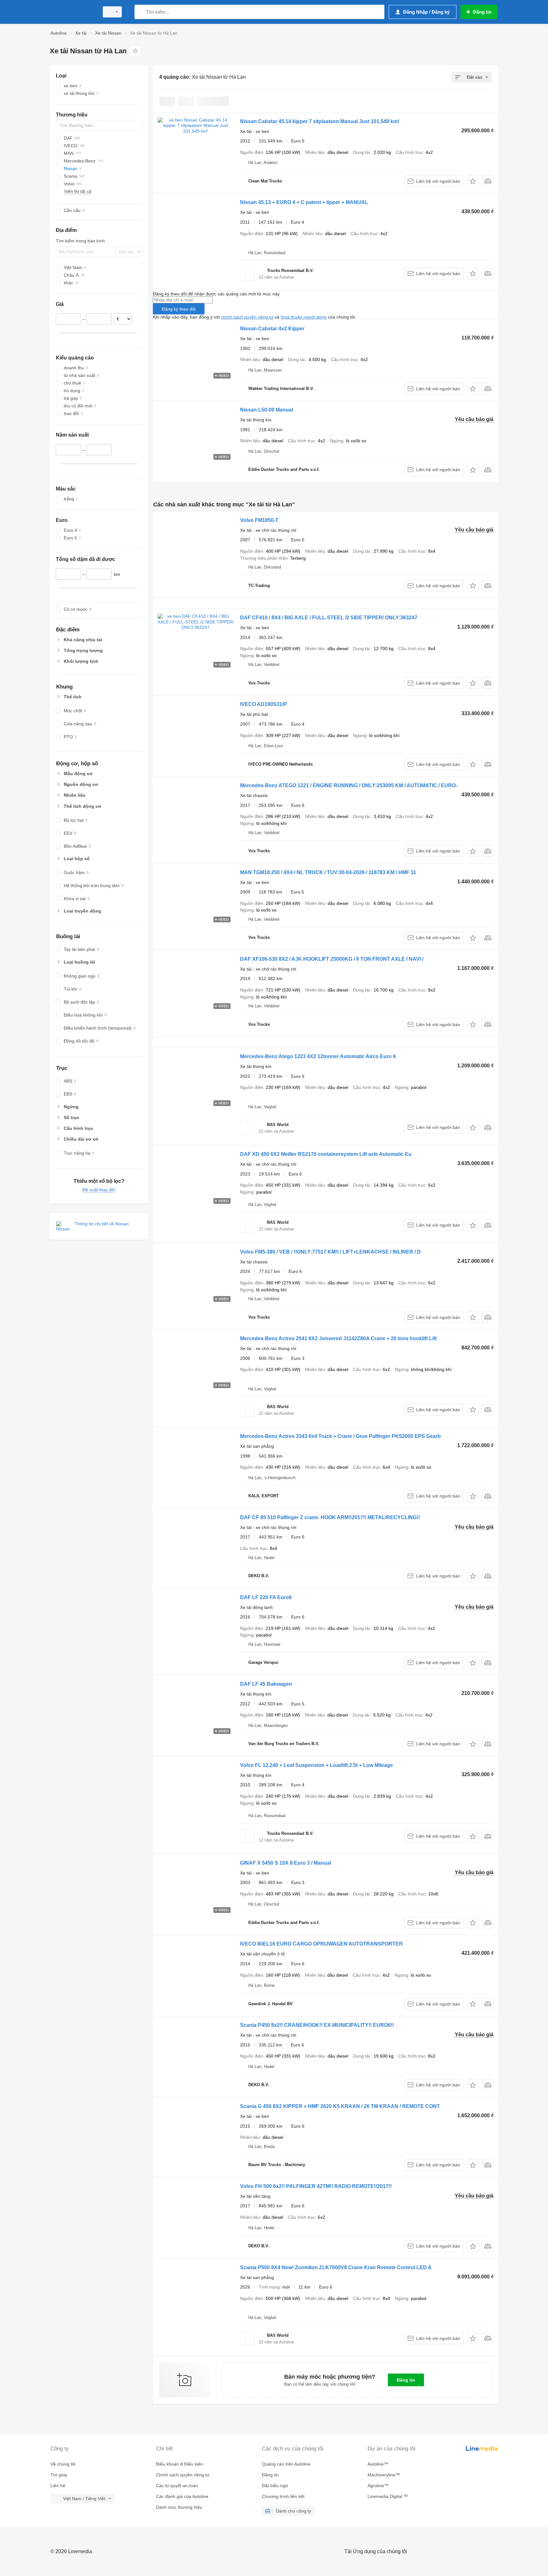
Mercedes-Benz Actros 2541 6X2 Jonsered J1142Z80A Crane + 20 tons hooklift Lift (338, 1338)
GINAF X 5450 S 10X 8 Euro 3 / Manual (286, 1863)
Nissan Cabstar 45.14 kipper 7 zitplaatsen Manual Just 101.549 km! (320, 121)
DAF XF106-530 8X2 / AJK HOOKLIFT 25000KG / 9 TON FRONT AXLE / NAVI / (332, 959)
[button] (473, 181)
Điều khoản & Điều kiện (179, 2464)
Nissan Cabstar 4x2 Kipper (272, 329)
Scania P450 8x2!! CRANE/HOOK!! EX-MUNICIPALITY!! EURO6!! (317, 2025)
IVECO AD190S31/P (264, 704)
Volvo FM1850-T (259, 520)
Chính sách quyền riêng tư (183, 2475)
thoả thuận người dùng (304, 317)
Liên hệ (58, 2486)
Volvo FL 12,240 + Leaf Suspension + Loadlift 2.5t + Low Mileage (316, 1765)
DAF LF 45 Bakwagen (266, 1684)
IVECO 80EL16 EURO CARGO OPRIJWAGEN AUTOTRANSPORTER (321, 1944)
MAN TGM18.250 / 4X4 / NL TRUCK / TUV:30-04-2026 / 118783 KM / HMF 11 (328, 872)
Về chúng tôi (63, 2464)
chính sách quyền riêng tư (247, 317)
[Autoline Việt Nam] (73, 12)
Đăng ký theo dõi (179, 309)
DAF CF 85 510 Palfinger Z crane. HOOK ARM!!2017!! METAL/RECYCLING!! (330, 1517)
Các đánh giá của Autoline (182, 2496)
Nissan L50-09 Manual (267, 410)
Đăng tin (406, 2380)
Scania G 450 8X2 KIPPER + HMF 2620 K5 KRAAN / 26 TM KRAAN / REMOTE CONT (340, 2106)
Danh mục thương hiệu (179, 2507)
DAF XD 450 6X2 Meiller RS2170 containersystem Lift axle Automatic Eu (326, 1154)
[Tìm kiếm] (141, 12)
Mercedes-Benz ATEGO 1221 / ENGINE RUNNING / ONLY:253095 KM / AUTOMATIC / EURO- (349, 785)
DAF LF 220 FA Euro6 (266, 1597)
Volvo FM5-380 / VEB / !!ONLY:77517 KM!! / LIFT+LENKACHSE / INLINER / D (330, 1252)
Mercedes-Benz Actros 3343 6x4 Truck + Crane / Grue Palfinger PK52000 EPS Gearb (340, 1436)
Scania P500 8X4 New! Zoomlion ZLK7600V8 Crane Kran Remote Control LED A (336, 2267)
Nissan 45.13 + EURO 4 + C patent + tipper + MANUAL (304, 202)
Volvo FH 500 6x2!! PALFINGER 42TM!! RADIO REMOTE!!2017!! (316, 2186)
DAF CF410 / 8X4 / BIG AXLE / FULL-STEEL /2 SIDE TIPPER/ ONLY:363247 (329, 618)
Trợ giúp (59, 2475)
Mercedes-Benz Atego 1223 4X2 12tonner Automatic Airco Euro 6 (318, 1056)
